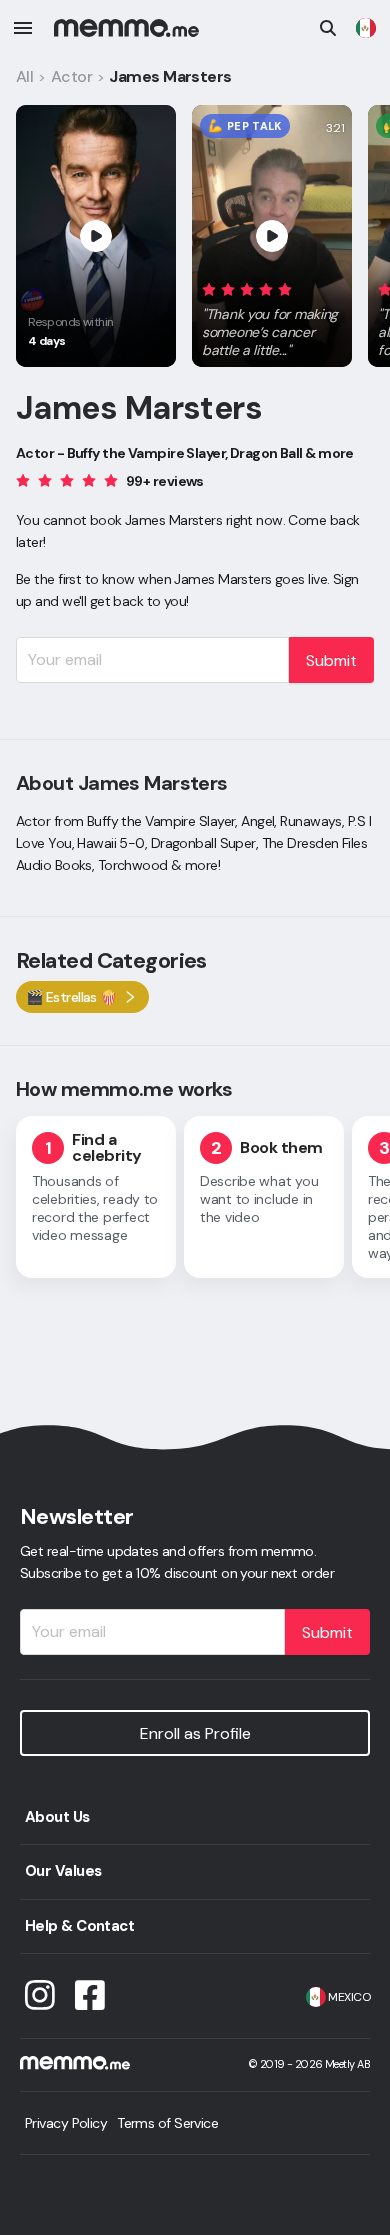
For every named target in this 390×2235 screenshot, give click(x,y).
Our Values (63, 1871)
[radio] (209, 288)
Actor (71, 76)
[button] (272, 316)
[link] (366, 28)
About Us (57, 1817)
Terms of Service (167, 2123)
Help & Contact (79, 1926)
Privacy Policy (66, 2123)
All (24, 76)
